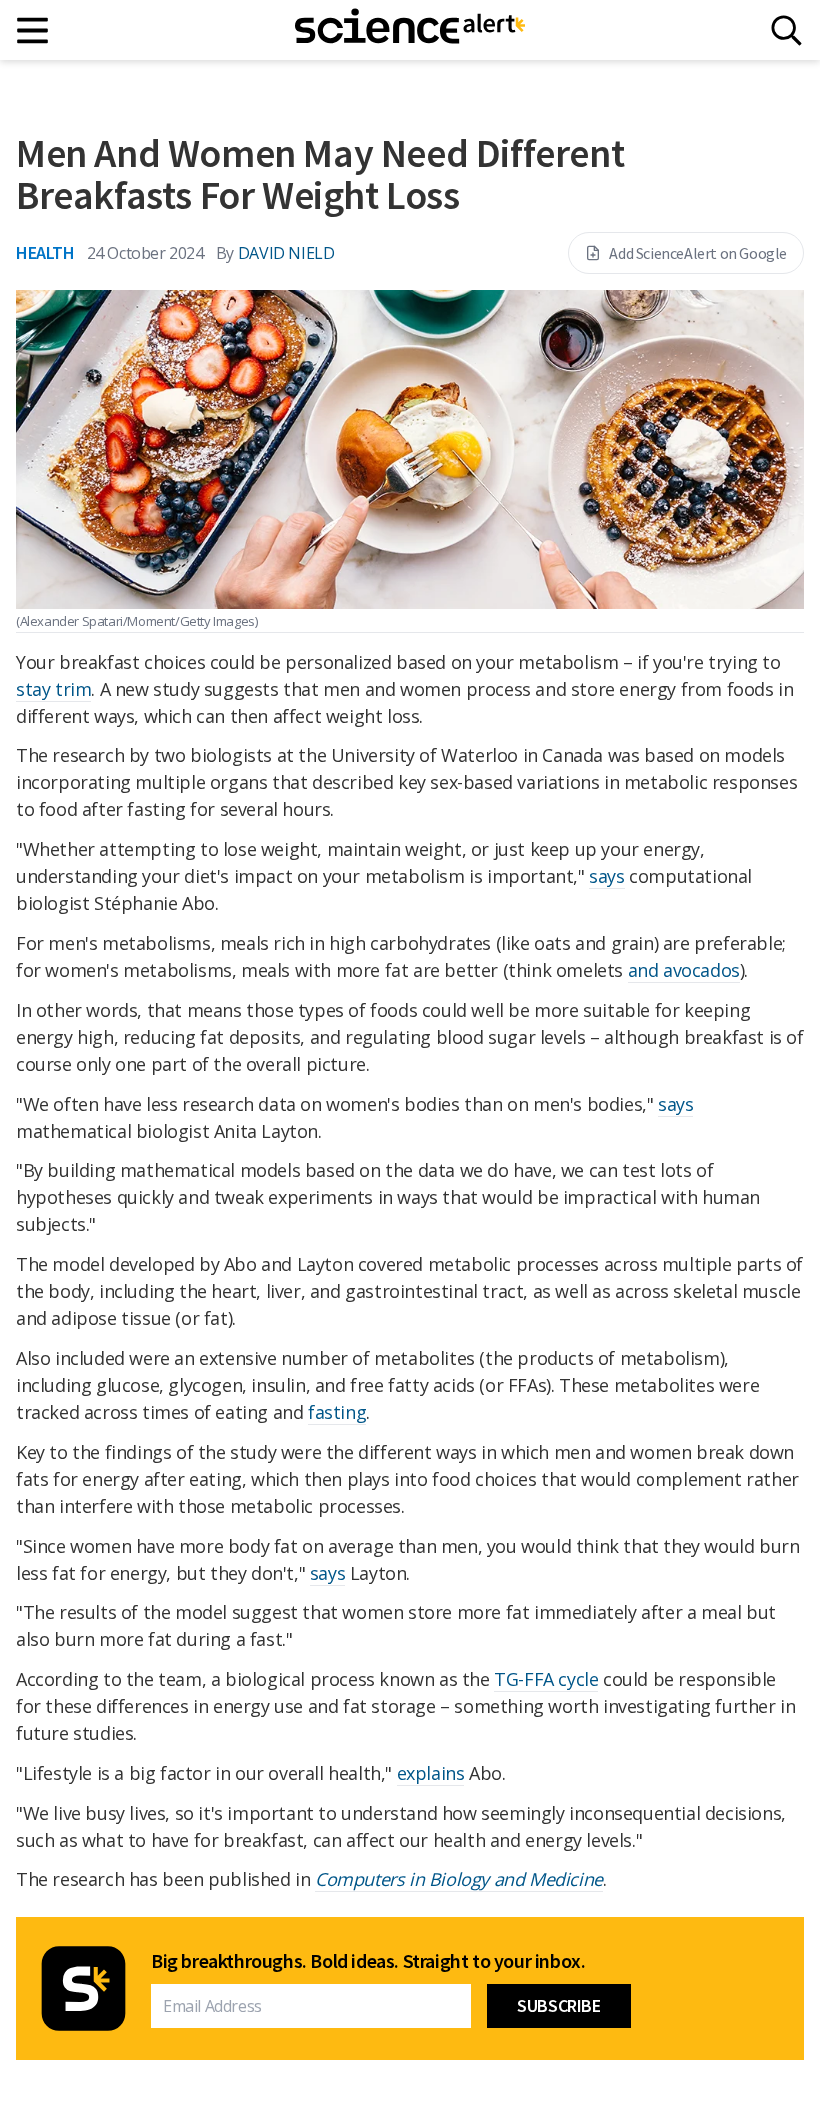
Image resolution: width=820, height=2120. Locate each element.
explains (431, 1773)
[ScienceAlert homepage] (410, 30)
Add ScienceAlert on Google (698, 253)
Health (45, 252)
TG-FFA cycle (546, 1679)
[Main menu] (33, 30)
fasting (337, 1412)
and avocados (684, 970)
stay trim (53, 689)
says (606, 876)
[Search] (786, 30)
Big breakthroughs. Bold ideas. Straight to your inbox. (368, 1961)
